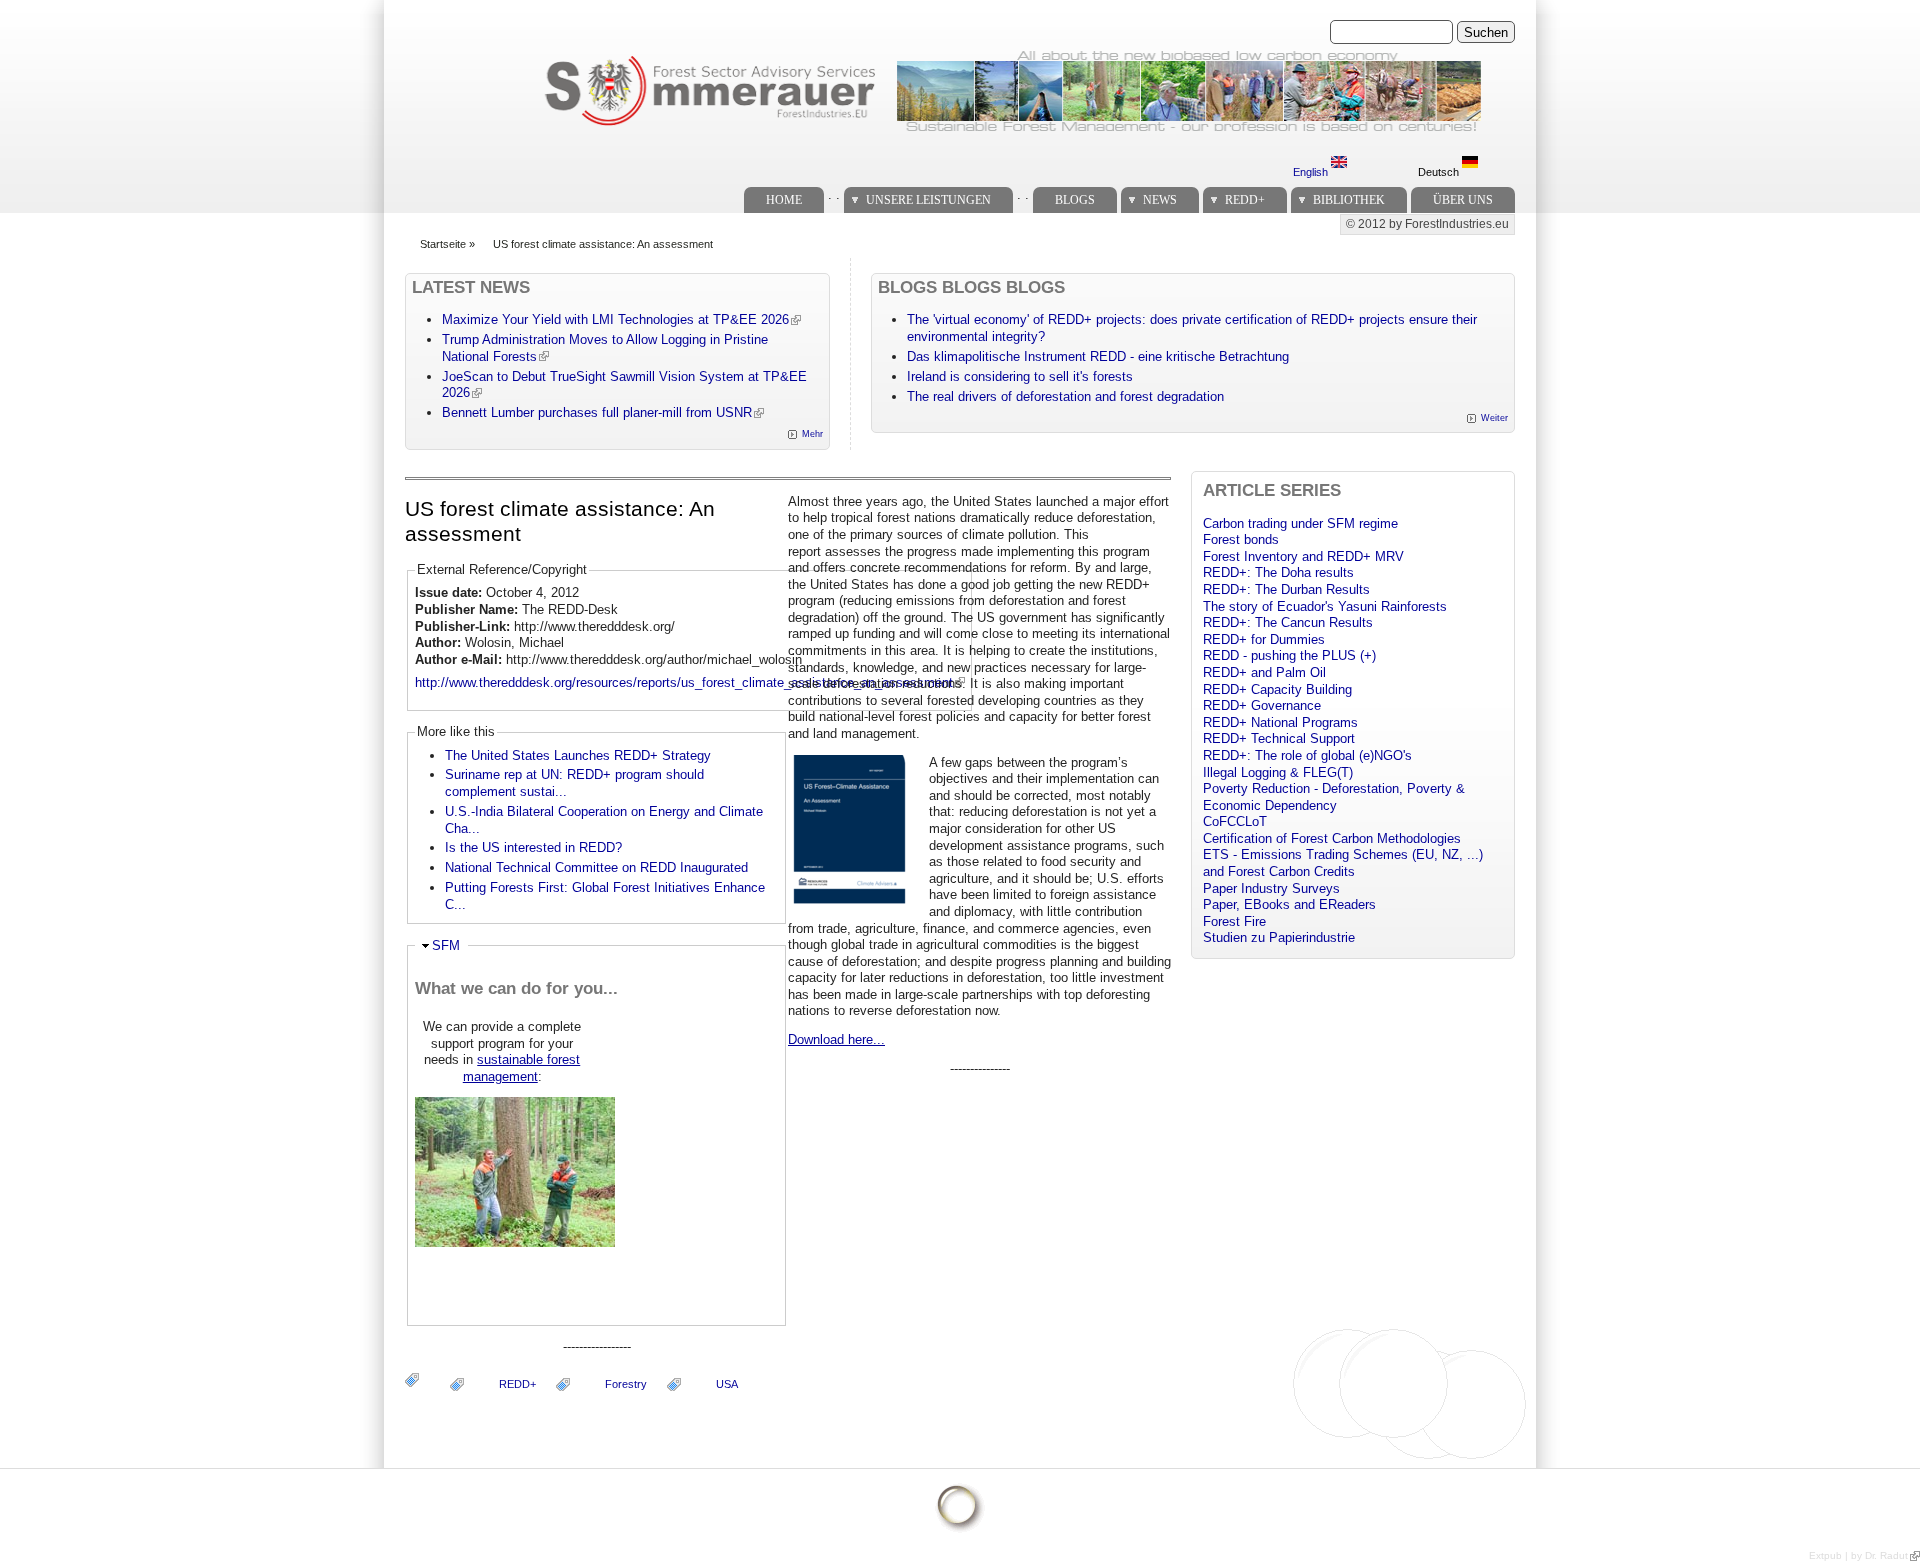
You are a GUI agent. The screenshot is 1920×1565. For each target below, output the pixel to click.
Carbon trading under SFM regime (1300, 523)
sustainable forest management (522, 1068)
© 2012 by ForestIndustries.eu (1427, 224)
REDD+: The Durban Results (1286, 589)
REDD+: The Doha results (1278, 572)
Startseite (443, 244)
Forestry (626, 1384)
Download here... (836, 1039)
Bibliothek (1349, 200)
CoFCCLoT (1235, 821)
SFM (446, 945)
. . (834, 194)
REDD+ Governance (1262, 705)
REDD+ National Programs (1280, 722)
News (1160, 200)
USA (727, 1384)
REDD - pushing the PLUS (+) (1289, 655)
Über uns (1463, 200)
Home (784, 200)
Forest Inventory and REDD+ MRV (1303, 556)
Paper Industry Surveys (1271, 888)
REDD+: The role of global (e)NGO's (1307, 755)
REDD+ (1245, 200)
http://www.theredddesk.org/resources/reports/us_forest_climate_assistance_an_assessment (684, 682)
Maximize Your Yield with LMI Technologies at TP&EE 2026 (615, 319)
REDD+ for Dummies (1264, 639)
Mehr (812, 434)
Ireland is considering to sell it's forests (1020, 376)
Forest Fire (1234, 921)
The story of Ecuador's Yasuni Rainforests (1325, 606)
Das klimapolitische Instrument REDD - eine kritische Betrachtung (1098, 356)
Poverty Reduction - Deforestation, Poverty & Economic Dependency (1334, 797)
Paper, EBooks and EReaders (1289, 904)
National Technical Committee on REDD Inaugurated (596, 867)
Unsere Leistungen (928, 200)
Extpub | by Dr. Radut (1858, 1555)
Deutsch (1440, 172)
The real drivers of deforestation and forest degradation (1065, 396)
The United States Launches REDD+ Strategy (578, 755)
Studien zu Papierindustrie (1279, 937)
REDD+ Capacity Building (1277, 689)
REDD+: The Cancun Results (1288, 622)
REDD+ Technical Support (1279, 738)
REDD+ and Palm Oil (1264, 672)
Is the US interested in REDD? (533, 847)
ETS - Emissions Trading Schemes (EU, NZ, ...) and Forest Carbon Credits (1343, 863)
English (1312, 172)
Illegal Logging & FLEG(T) (1278, 772)
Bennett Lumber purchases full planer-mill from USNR (597, 412)
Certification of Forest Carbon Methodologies (1332, 838)
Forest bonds (1241, 539)
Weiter (1494, 418)
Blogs (1075, 200)
